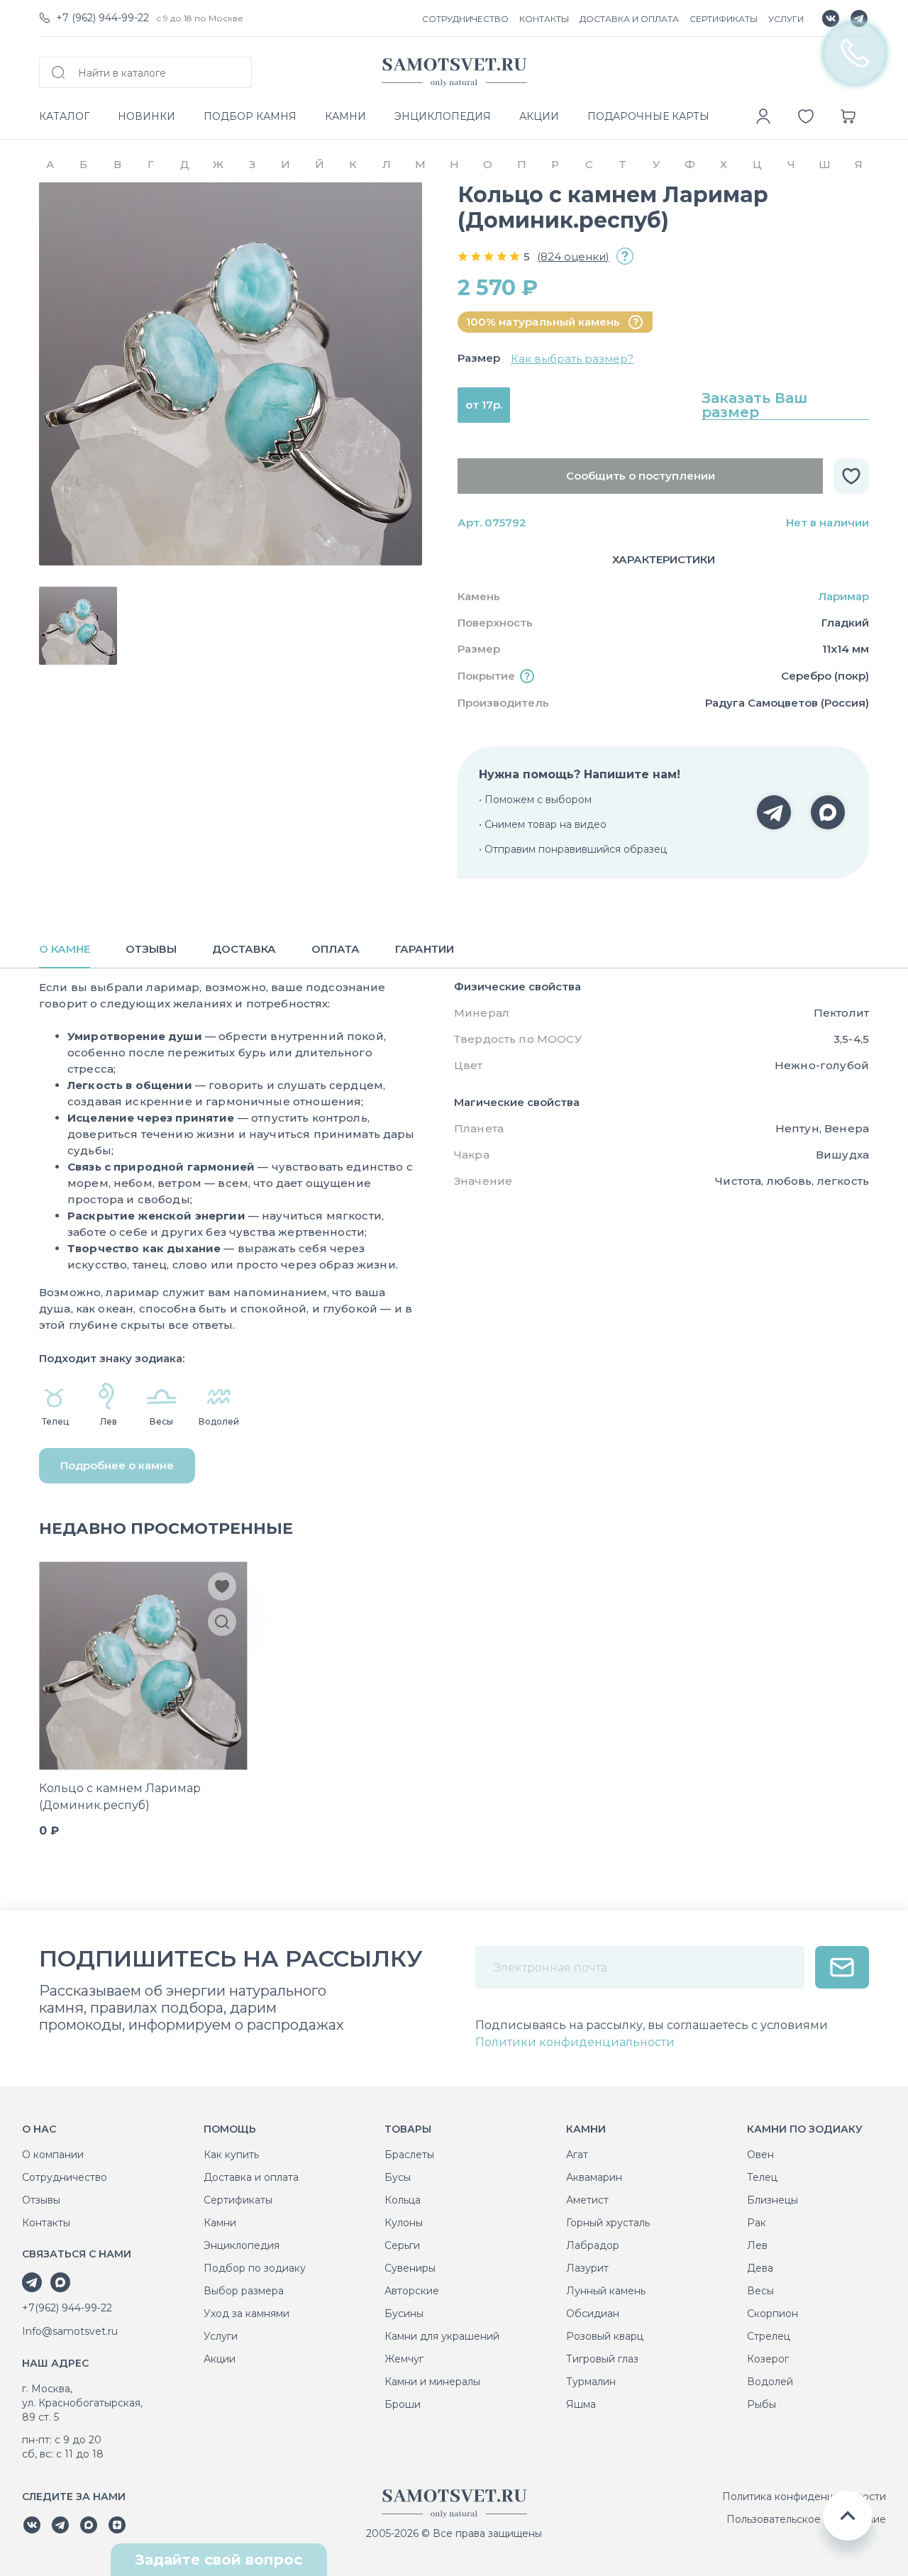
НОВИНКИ (146, 116)
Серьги (402, 2245)
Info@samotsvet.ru (70, 2331)
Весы (760, 2291)
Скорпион (773, 2314)
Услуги (221, 2336)
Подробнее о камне (117, 1465)
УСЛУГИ (786, 19)
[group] (231, 374)
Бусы (398, 2177)
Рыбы (762, 2404)
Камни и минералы (432, 2382)
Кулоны (404, 2223)
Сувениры (410, 2268)
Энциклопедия (242, 2245)
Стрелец (769, 2336)
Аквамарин (594, 2177)
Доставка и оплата (251, 2177)
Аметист (587, 2200)
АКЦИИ (539, 116)
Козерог (768, 2359)
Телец (762, 2177)
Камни (220, 2223)
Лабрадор (593, 2245)
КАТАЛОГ (64, 116)
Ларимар (843, 596)
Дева (760, 2268)
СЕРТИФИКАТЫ (724, 19)
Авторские (412, 2291)
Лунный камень (606, 2291)
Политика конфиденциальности (804, 2497)
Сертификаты (238, 2200)
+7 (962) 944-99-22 (103, 18)
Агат (577, 2155)
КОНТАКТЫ (544, 19)
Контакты (46, 2223)
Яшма (581, 2404)
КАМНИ (345, 116)
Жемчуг (404, 2359)
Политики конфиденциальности (575, 2042)
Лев (757, 2245)
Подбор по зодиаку (255, 2268)
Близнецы (773, 2200)
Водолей (770, 2382)
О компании (53, 2155)
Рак (757, 2223)
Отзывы (41, 2200)
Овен (760, 2155)
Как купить (231, 2155)
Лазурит (587, 2268)
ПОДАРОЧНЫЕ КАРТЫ (648, 116)
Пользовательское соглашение (806, 2519)
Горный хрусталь (608, 2223)
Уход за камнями (247, 2314)
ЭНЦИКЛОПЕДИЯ (443, 116)
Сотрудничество (65, 2177)
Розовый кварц (605, 2336)
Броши (403, 2404)
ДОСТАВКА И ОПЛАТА (629, 19)
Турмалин (591, 2382)
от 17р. (484, 405)
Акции (220, 2359)
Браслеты (409, 2155)
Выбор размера (244, 2291)
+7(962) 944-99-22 (67, 2308)
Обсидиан (593, 2314)
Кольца (403, 2200)
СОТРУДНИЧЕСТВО (465, 19)
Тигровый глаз (602, 2359)
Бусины (404, 2314)
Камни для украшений (442, 2336)
